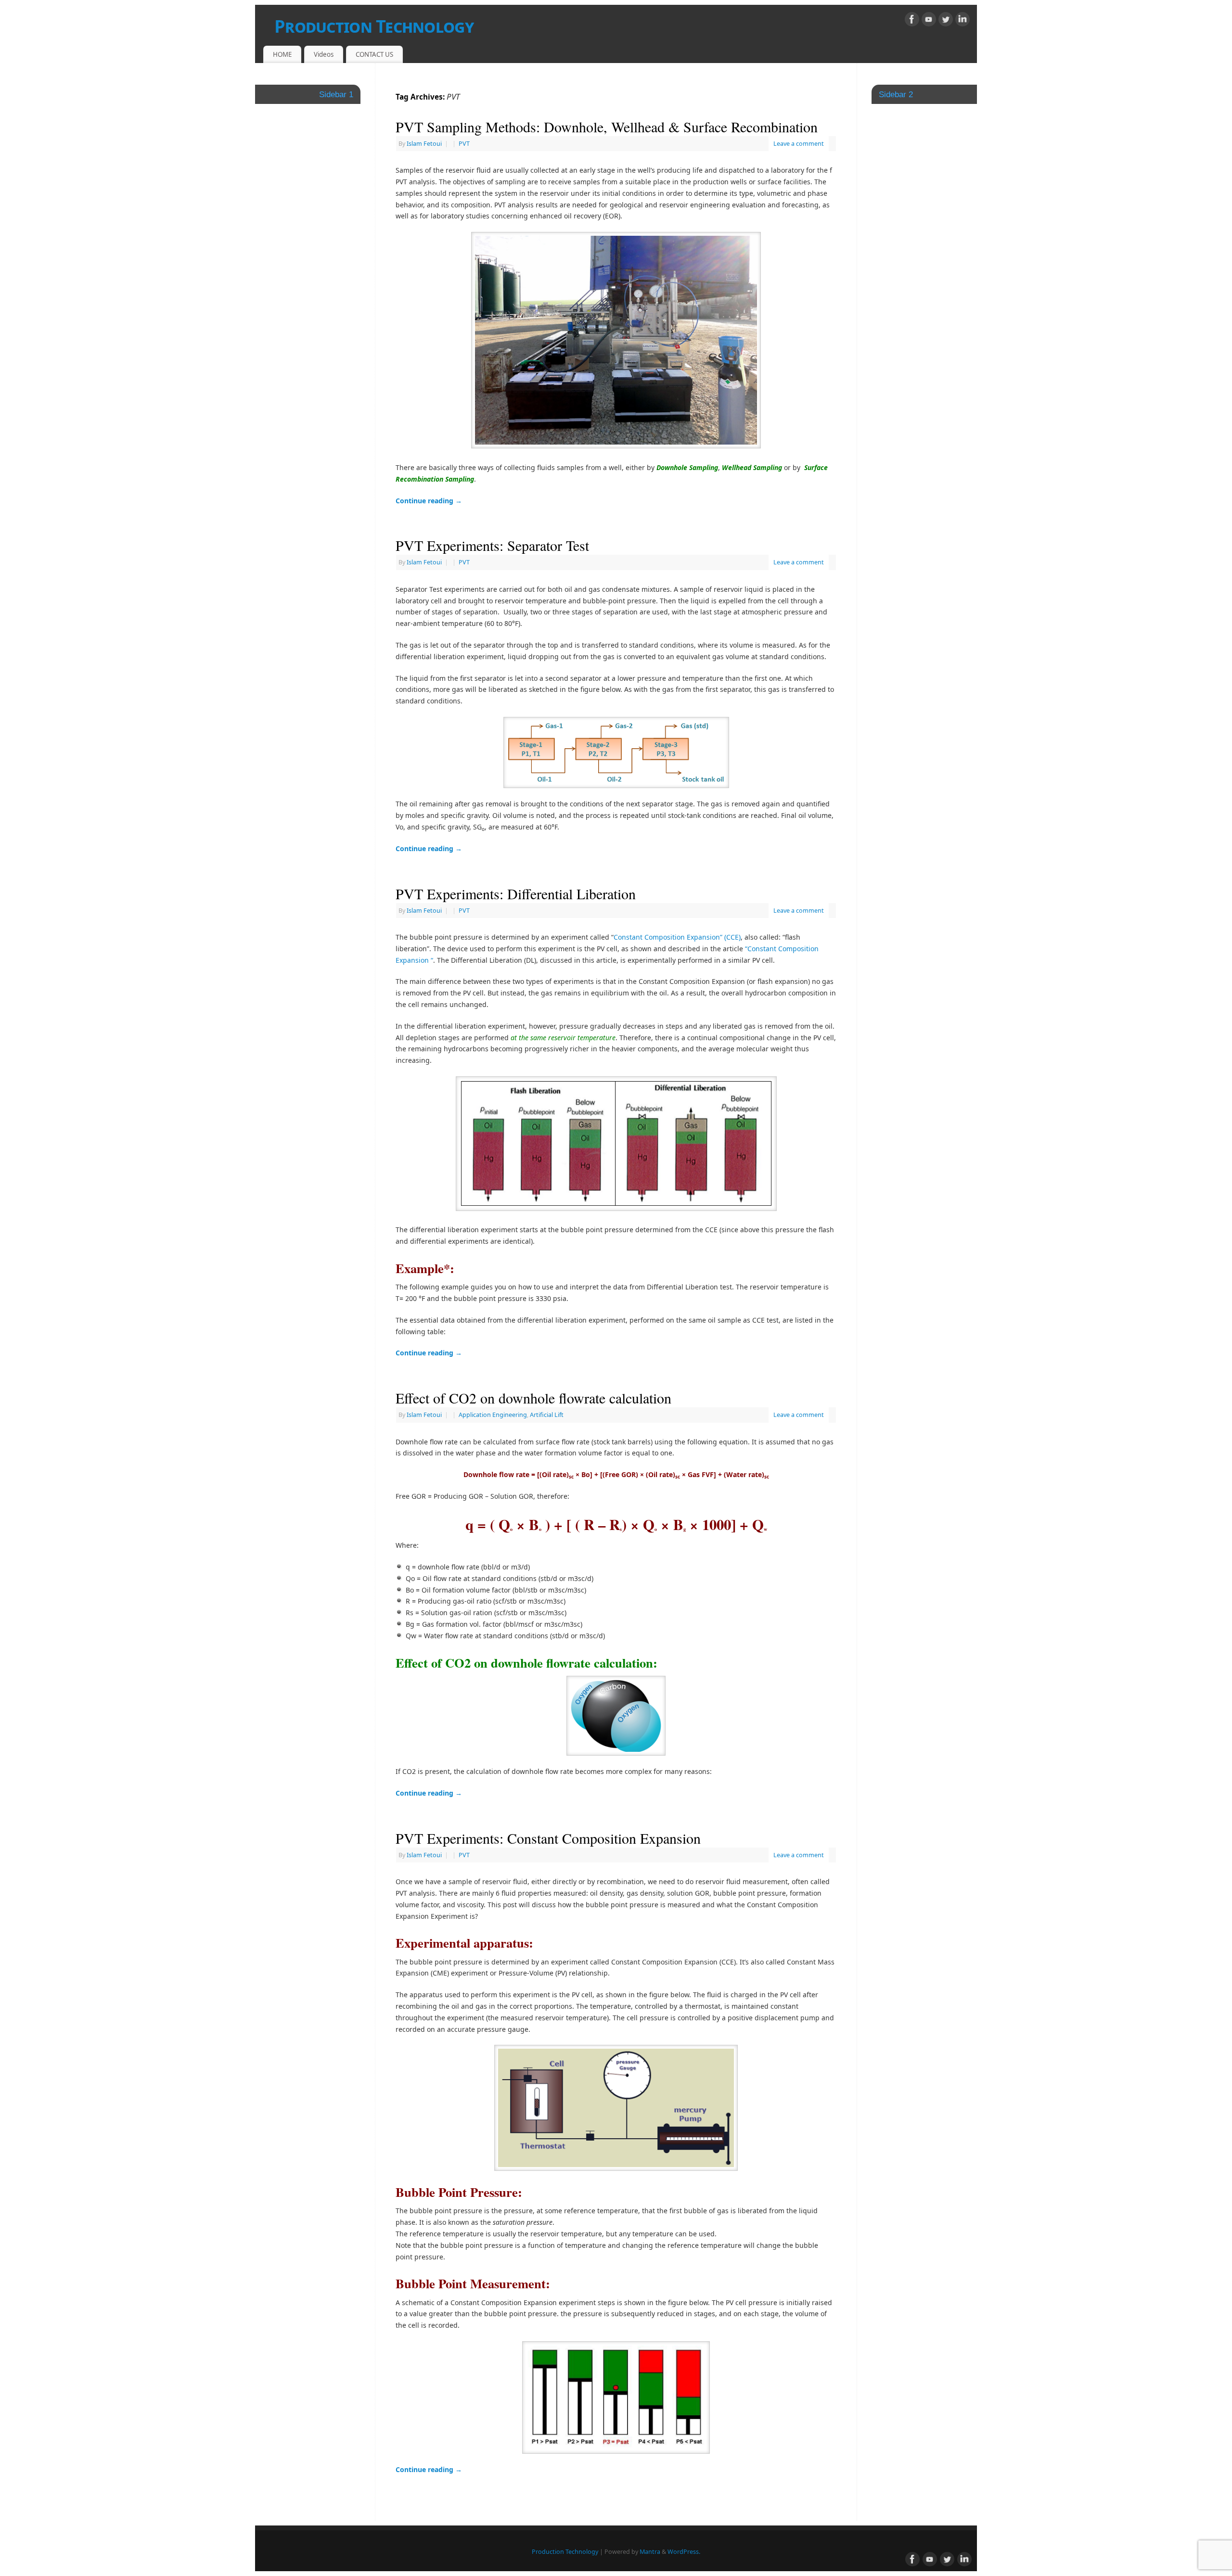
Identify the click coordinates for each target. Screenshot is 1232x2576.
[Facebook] (912, 21)
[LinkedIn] (962, 21)
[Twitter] (946, 21)
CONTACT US (374, 54)
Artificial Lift (547, 1415)
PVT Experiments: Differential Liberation (516, 893)
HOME (282, 54)
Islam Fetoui (424, 144)
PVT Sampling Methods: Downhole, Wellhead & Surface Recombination (607, 127)
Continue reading (429, 501)
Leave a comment (799, 144)
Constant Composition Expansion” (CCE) (677, 937)
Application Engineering (493, 1415)
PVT (464, 144)
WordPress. (684, 2552)
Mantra (650, 2552)
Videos (324, 54)
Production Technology (374, 26)
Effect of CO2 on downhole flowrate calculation (533, 1398)
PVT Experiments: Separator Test (492, 545)
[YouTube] (929, 21)
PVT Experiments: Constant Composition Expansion (548, 1838)
